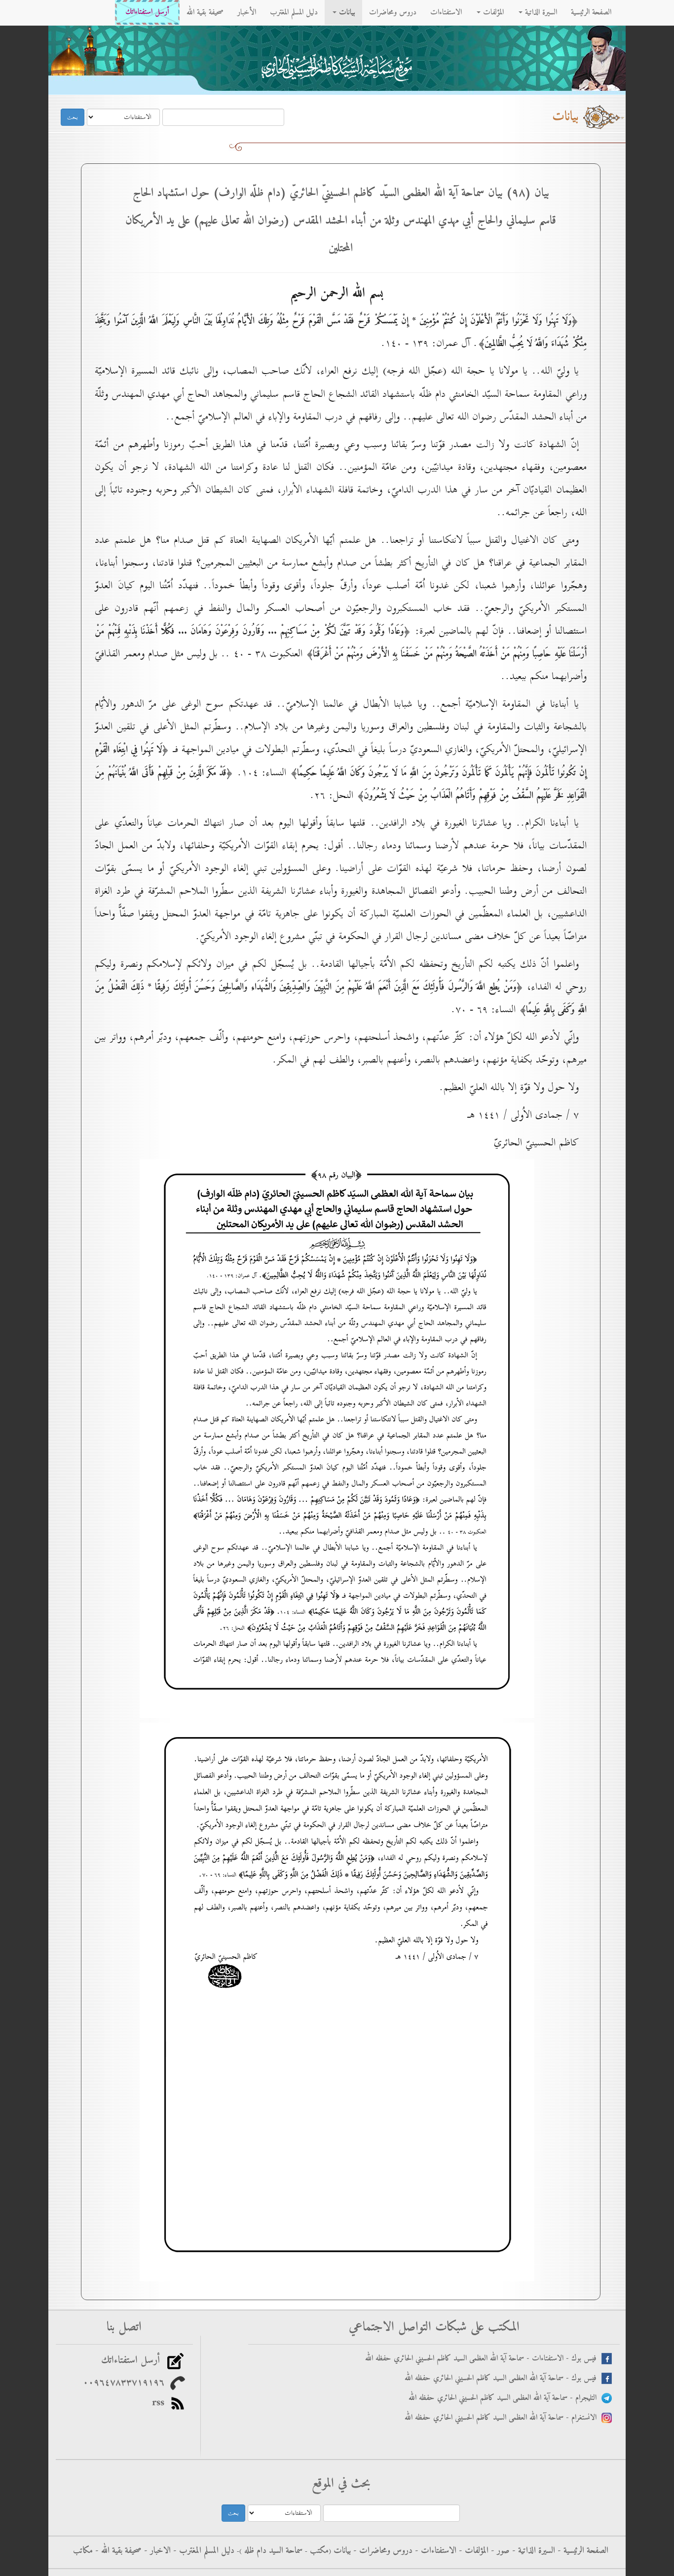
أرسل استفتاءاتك (147, 12)
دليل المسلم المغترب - (203, 2551)
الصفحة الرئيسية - (582, 2551)
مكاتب (83, 2551)
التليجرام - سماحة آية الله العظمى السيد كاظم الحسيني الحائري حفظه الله (505, 2398)
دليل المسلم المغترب (294, 12)
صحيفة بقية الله (205, 12)
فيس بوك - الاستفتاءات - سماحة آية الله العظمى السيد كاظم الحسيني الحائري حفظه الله (483, 2359)
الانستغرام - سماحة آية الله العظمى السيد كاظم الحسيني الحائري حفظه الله (503, 2418)
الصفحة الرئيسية (591, 12)
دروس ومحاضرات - (382, 2551)
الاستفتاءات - (434, 2551)
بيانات (346, 12)
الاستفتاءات (446, 12)
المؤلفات (492, 12)
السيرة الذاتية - (532, 2551)
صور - (499, 2551)
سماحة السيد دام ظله (272, 2551)
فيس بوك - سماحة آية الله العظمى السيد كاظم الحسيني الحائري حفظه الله (503, 2378)
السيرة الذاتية (540, 12)
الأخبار (247, 12)
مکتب (318, 2551)
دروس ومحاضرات (393, 12)
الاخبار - (156, 2551)
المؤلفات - (472, 2551)
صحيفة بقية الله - (117, 2551)
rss (161, 2403)
